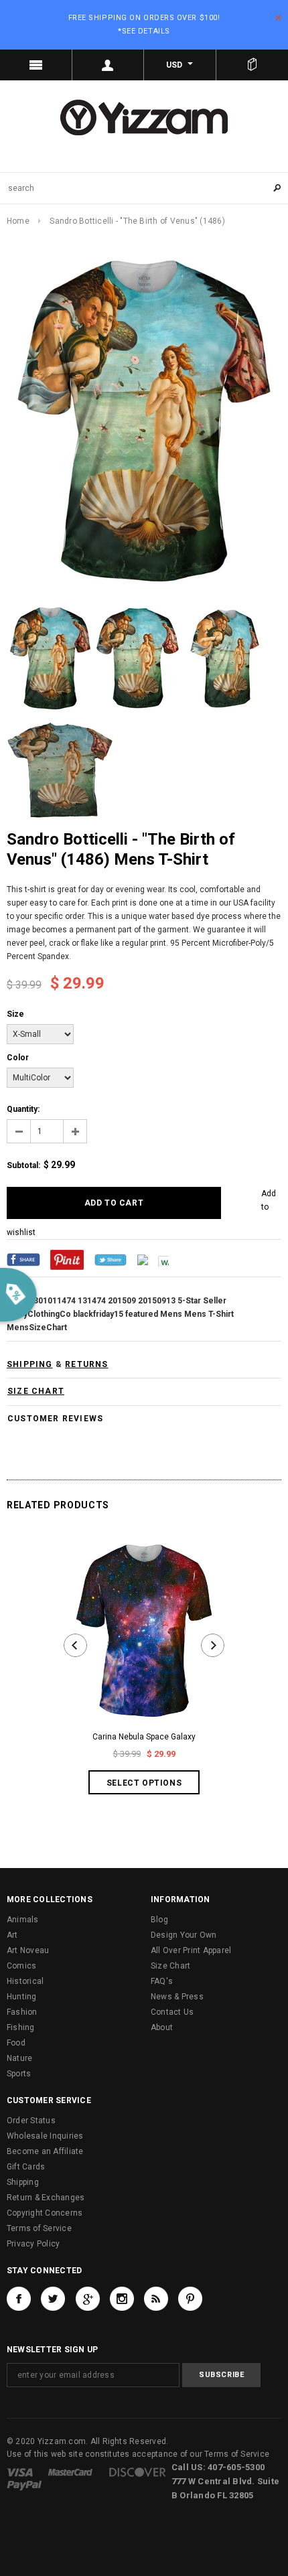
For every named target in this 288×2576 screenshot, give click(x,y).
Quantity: (23, 1109)
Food (16, 2043)
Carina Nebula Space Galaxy (144, 1737)
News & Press (177, 1997)
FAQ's (162, 1981)
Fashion (22, 2012)
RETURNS (86, 1364)
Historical (25, 1981)
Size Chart (170, 1966)
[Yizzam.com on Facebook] (19, 2299)
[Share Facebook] (23, 1259)
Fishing (21, 2027)
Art (12, 1935)
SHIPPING (30, 1364)
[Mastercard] (70, 2472)
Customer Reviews (55, 1419)
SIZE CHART (36, 1391)
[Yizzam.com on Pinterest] (190, 2299)
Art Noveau (28, 1950)
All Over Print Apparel (191, 1950)
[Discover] (138, 2472)
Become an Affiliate (45, 2151)
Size (15, 1014)
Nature (19, 2058)
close (278, 18)
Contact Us (172, 2012)
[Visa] (20, 2472)
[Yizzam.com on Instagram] (122, 2299)
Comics (21, 1966)
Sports (19, 2074)
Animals (23, 1920)
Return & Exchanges (46, 2198)
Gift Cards (26, 2167)
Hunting (22, 1997)
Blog (159, 1920)
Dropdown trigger (109, 65)
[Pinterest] (67, 1259)
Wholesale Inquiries (45, 2136)
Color (18, 1058)
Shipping (23, 2182)
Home (18, 221)
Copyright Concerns (45, 2213)
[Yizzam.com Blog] (156, 2299)
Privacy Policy (33, 2244)
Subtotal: (23, 1165)
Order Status (31, 2121)
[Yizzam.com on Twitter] (53, 2299)
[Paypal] (24, 2485)
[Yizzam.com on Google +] (88, 2299)
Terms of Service (39, 2228)
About (162, 2027)
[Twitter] (111, 1259)
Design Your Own (184, 1935)
